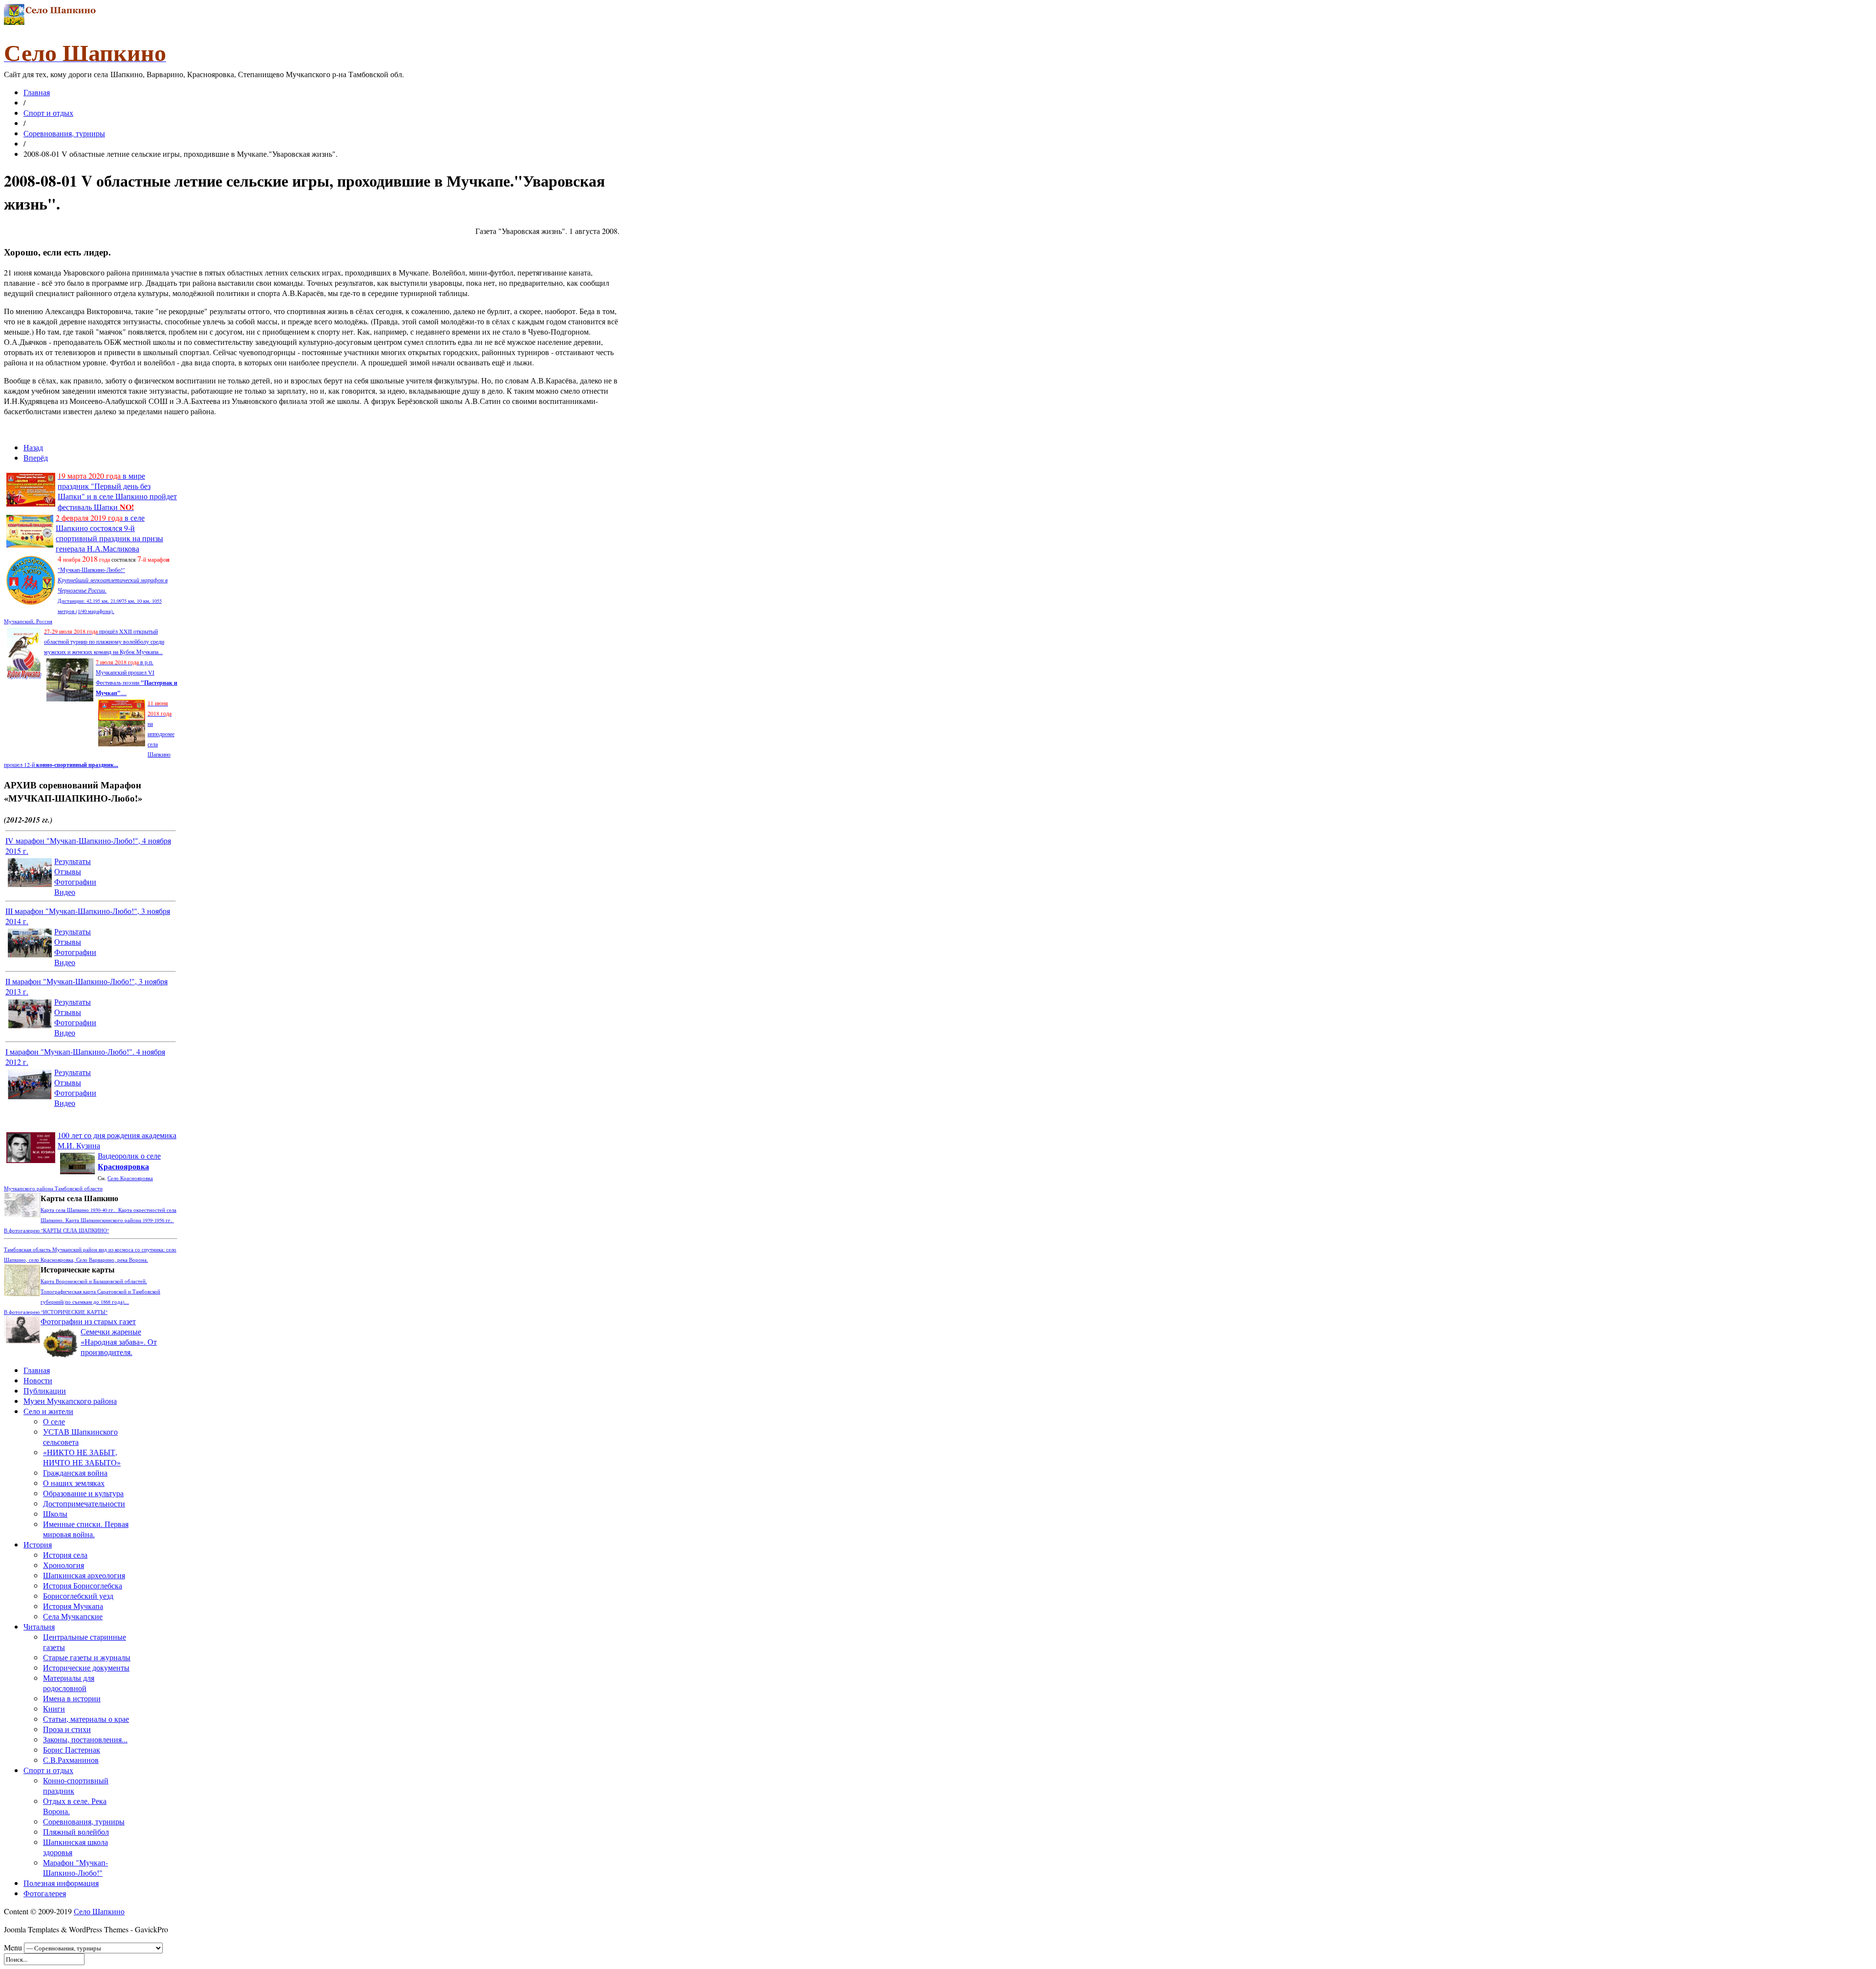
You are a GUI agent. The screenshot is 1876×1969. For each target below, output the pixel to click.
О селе (54, 1421)
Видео (65, 892)
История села (65, 1555)
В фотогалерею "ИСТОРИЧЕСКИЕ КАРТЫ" (56, 1312)
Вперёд (36, 457)
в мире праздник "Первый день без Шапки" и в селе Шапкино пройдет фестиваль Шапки (117, 491)
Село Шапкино (99, 1911)
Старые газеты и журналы (87, 1657)
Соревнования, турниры (64, 133)
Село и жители (48, 1411)
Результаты (73, 861)
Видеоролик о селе (129, 1161)
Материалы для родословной (69, 1683)
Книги (54, 1708)
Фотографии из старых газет (88, 1321)
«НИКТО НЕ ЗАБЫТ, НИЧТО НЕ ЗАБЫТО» (82, 1457)
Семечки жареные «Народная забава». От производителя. (119, 1342)
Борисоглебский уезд (78, 1596)
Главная (37, 92)
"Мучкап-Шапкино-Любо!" (91, 570)
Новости (38, 1380)
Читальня (39, 1626)
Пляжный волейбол (76, 1831)
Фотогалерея (45, 1893)
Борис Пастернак (72, 1749)
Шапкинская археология (84, 1575)
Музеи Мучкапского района (70, 1401)
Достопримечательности (84, 1503)
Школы (55, 1514)
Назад (33, 447)
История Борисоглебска (83, 1585)
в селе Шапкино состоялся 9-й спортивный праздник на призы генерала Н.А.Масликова (109, 533)
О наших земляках (74, 1483)
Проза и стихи (67, 1729)
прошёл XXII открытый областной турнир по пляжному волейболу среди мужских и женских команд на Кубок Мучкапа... (104, 641)
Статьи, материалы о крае (86, 1719)
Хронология (64, 1565)
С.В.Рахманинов (71, 1760)
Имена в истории (72, 1698)
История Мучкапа (73, 1606)
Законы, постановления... (85, 1739)
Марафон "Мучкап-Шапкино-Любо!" (75, 1867)
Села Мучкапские (73, 1616)
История (38, 1544)
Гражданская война (75, 1472)
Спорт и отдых (48, 113)
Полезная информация (61, 1883)
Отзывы (68, 871)
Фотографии (75, 881)
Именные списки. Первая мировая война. (86, 1529)
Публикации (45, 1390)
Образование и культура (83, 1493)
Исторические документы (86, 1667)
